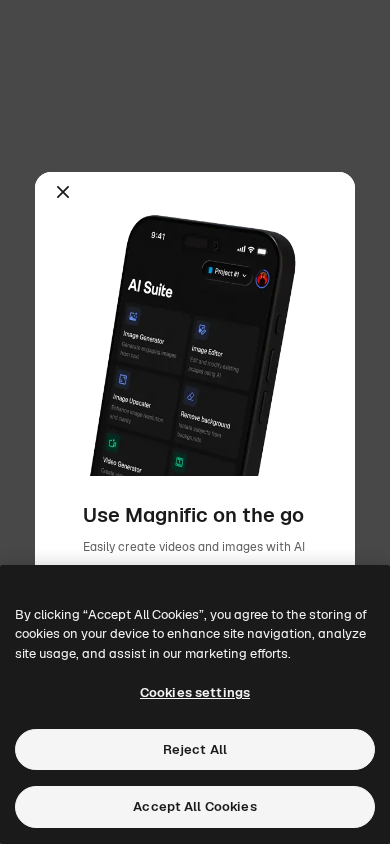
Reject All (195, 749)
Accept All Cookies (194, 806)
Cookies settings (195, 692)
